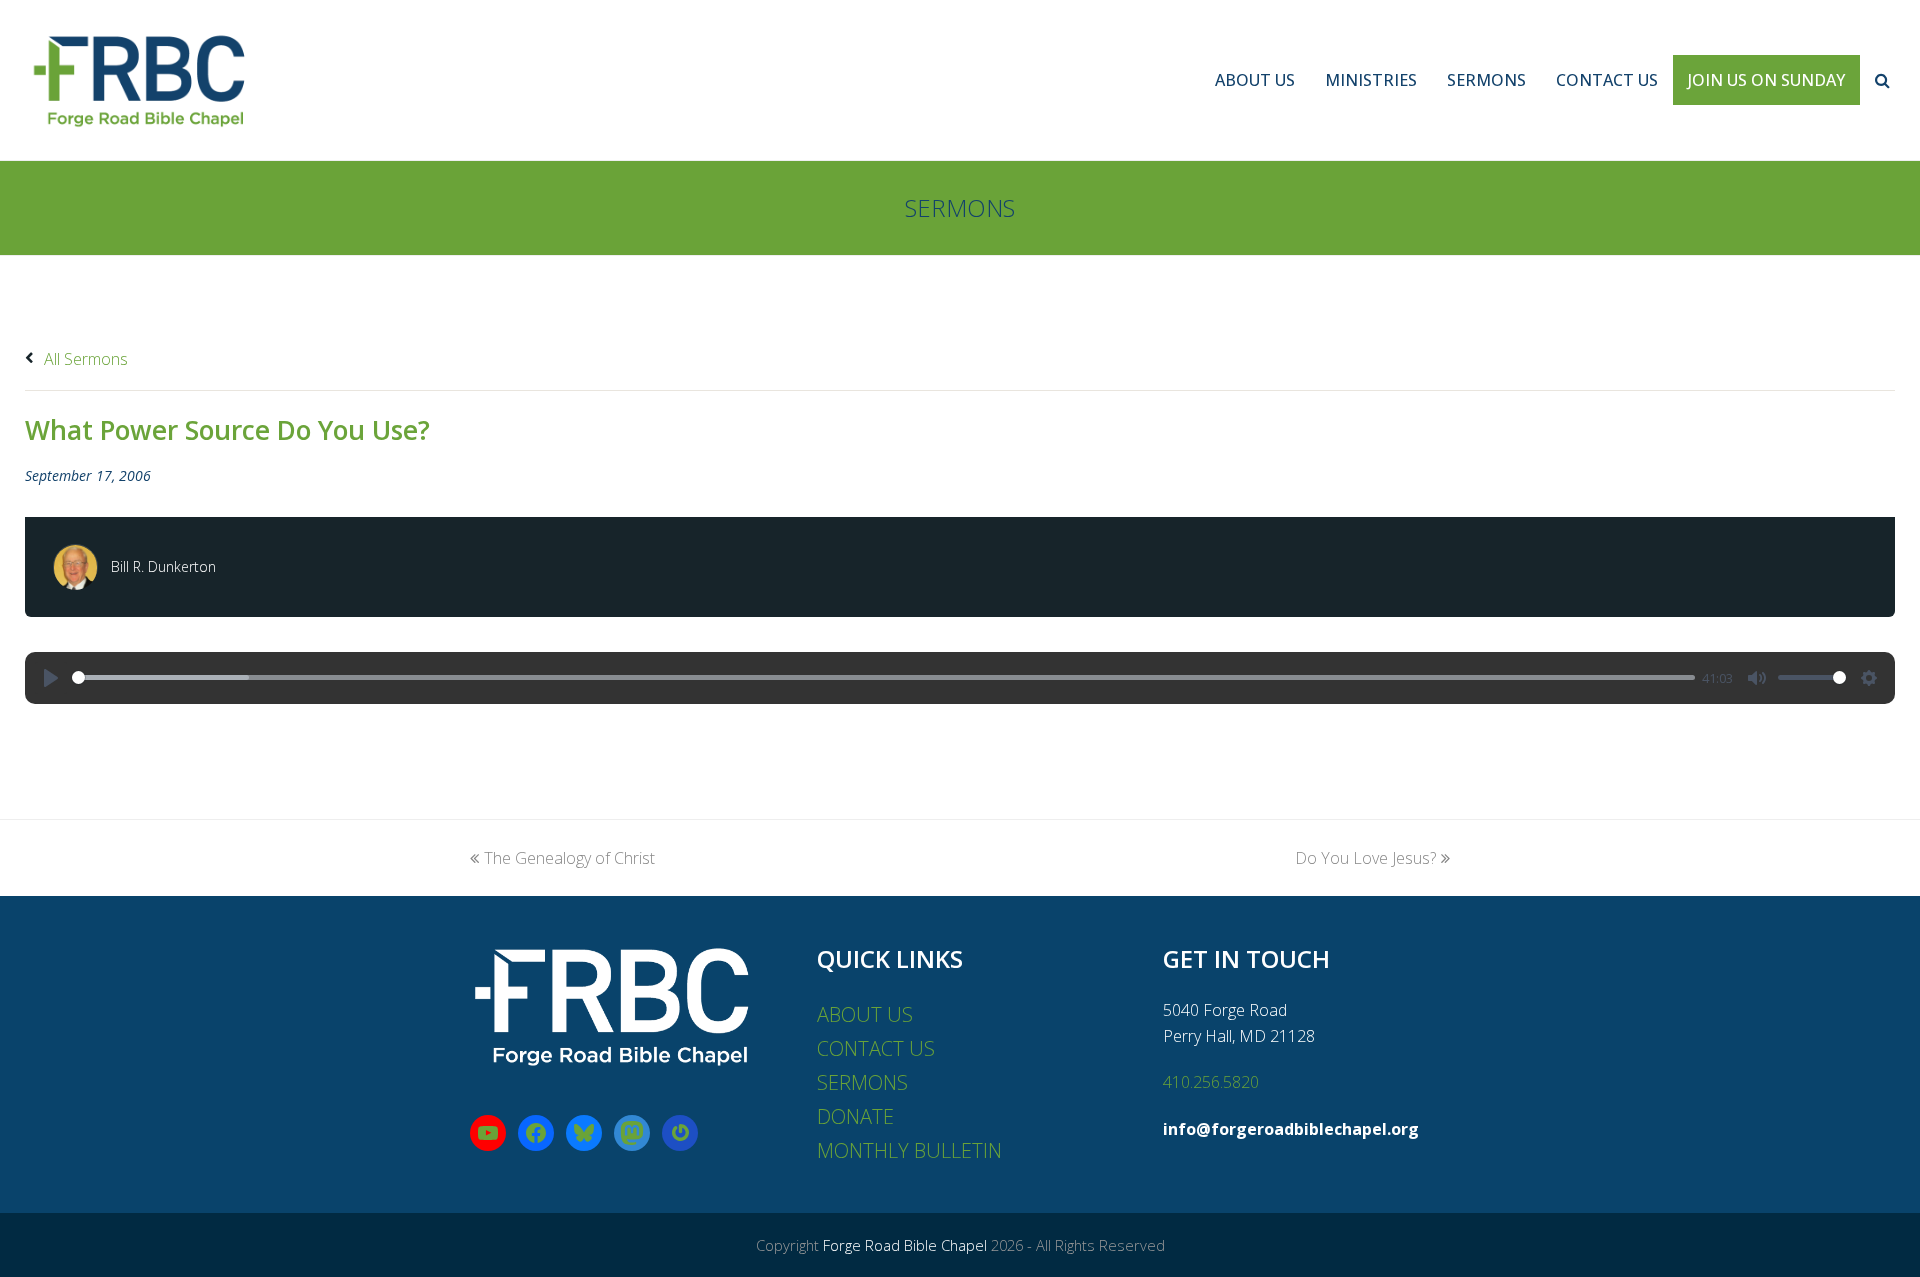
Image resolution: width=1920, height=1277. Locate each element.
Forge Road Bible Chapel (905, 1245)
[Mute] (1757, 678)
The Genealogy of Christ (569, 858)
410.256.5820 (1211, 1082)
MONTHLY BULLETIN (909, 1150)
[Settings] (1869, 678)
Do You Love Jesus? (1365, 858)
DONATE (855, 1116)
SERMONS (862, 1082)
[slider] (883, 677)
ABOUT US (865, 1014)
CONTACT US (876, 1048)
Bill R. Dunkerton (163, 566)
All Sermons (84, 359)
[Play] (51, 678)
